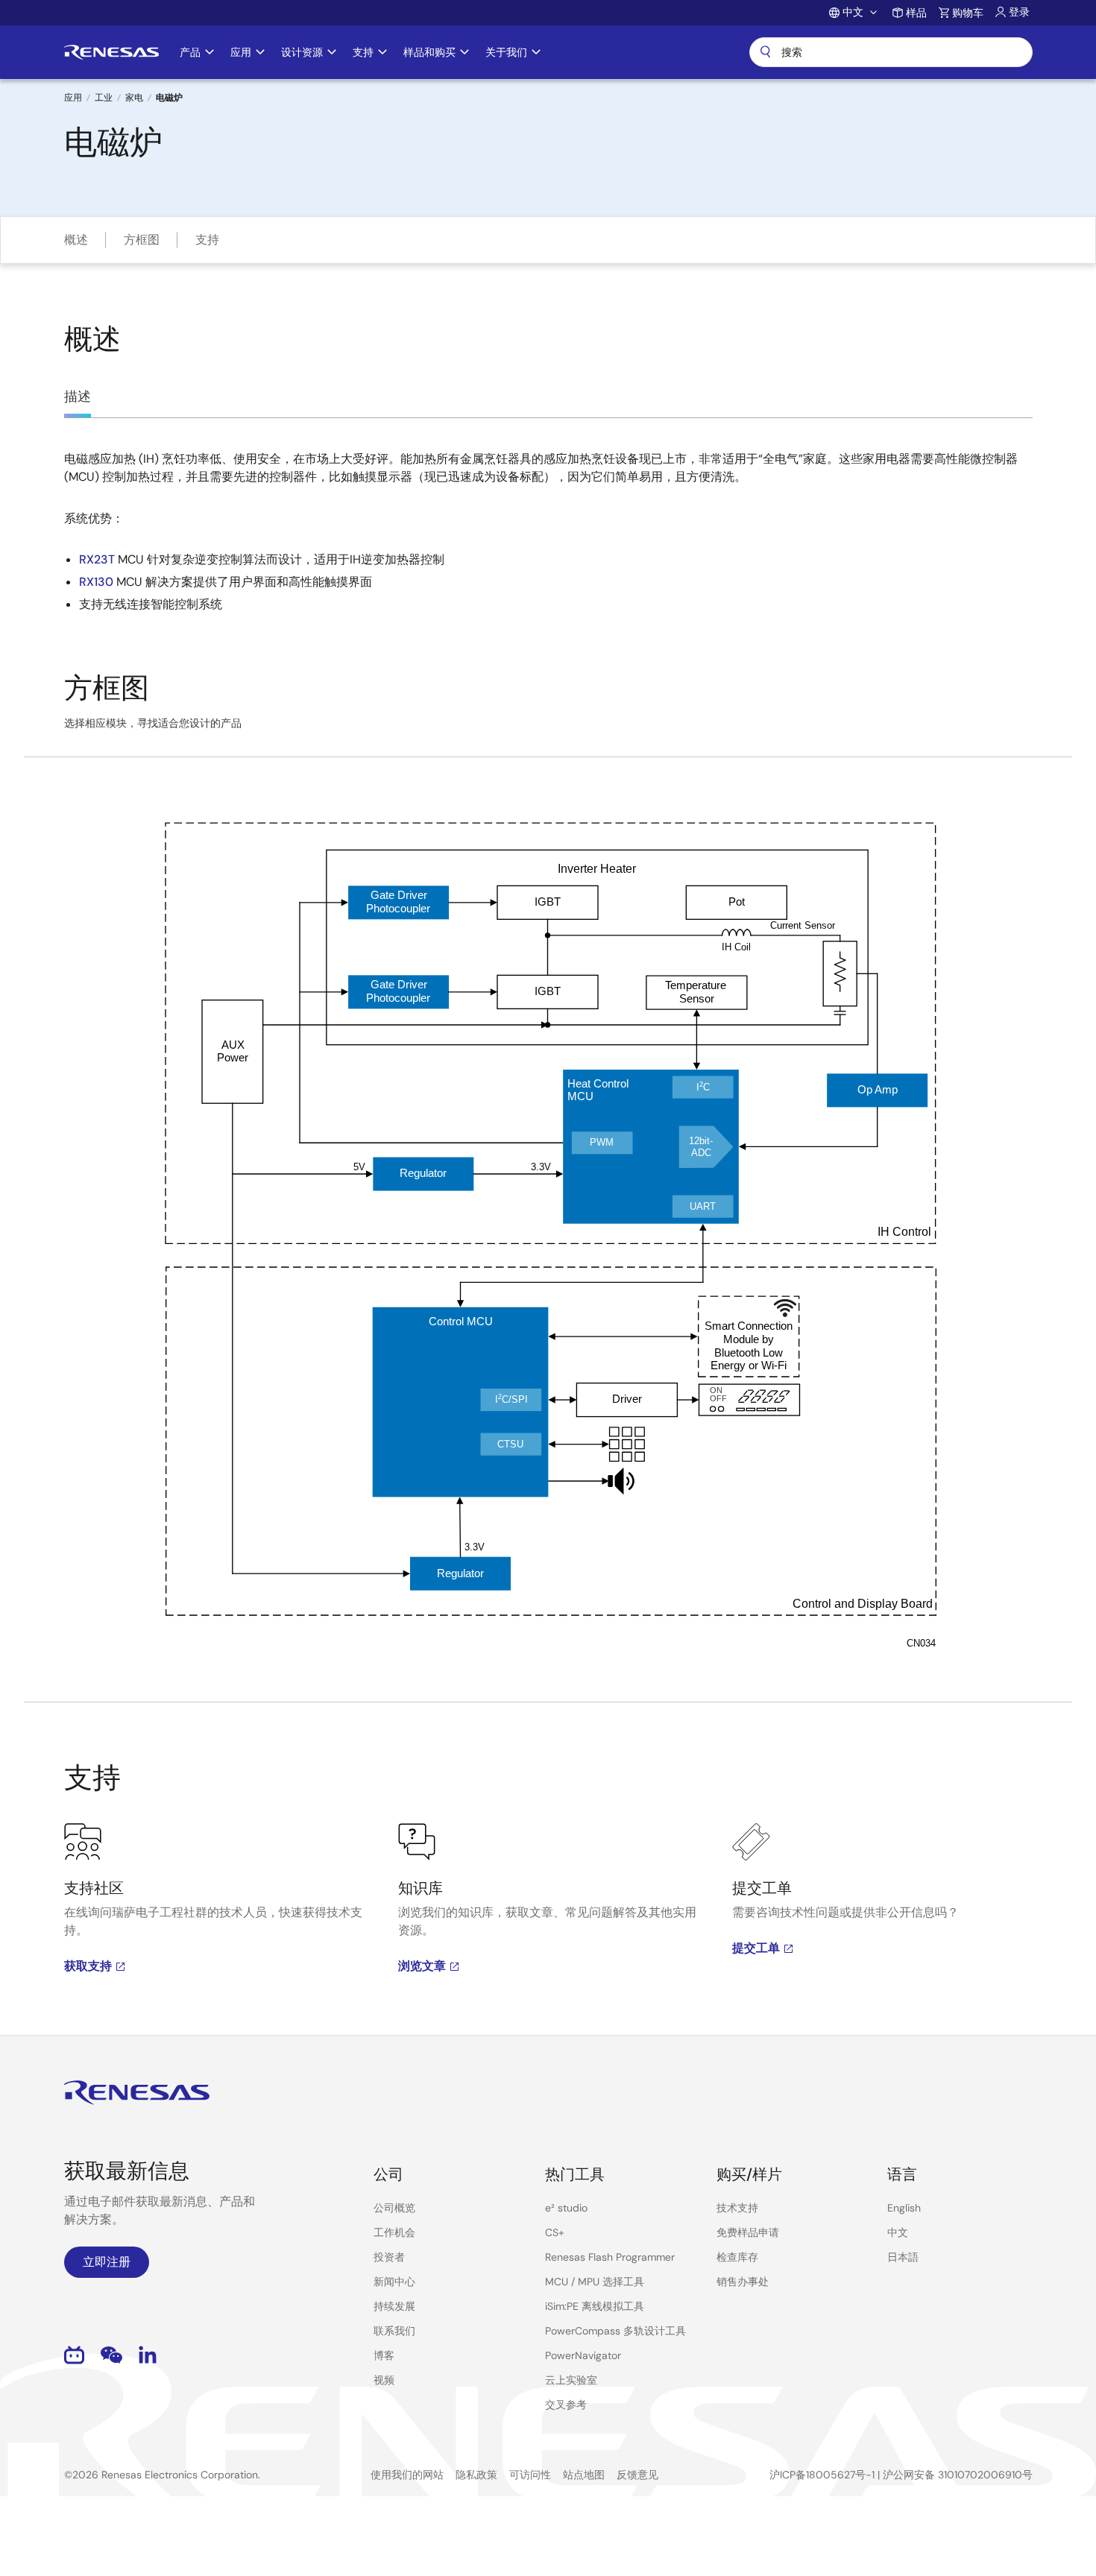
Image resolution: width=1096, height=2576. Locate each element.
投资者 (389, 2257)
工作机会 (394, 2232)
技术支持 (737, 2208)
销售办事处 (743, 2282)
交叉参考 (566, 2405)
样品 (916, 13)
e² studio (566, 2208)
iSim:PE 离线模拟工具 (595, 2306)
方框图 (142, 240)
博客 (384, 2355)
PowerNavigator (583, 2355)
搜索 (891, 52)
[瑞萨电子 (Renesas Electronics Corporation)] (111, 52)
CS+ (555, 2232)
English (904, 2208)
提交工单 (756, 1948)
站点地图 (584, 2475)
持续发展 (394, 2306)
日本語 (903, 2257)
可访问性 (530, 2475)
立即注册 (107, 2262)
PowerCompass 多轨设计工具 (615, 2331)
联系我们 (394, 2331)
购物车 (968, 13)
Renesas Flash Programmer (610, 2257)
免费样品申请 (748, 2232)
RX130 (96, 582)
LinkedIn (148, 2355)
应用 (73, 98)
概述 (76, 240)
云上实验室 (571, 2380)
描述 (78, 397)
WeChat (111, 2355)
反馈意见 (637, 2475)
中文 (898, 2232)
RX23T (97, 559)
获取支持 (88, 1966)
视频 (384, 2380)
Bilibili (74, 2355)
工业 (104, 98)
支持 (207, 240)
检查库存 (737, 2257)
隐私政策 (476, 2475)
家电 (134, 98)
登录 (1019, 12)
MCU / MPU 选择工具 (595, 2282)
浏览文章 (422, 1966)
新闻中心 (394, 2282)
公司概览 (394, 2208)
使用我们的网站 (407, 2475)
